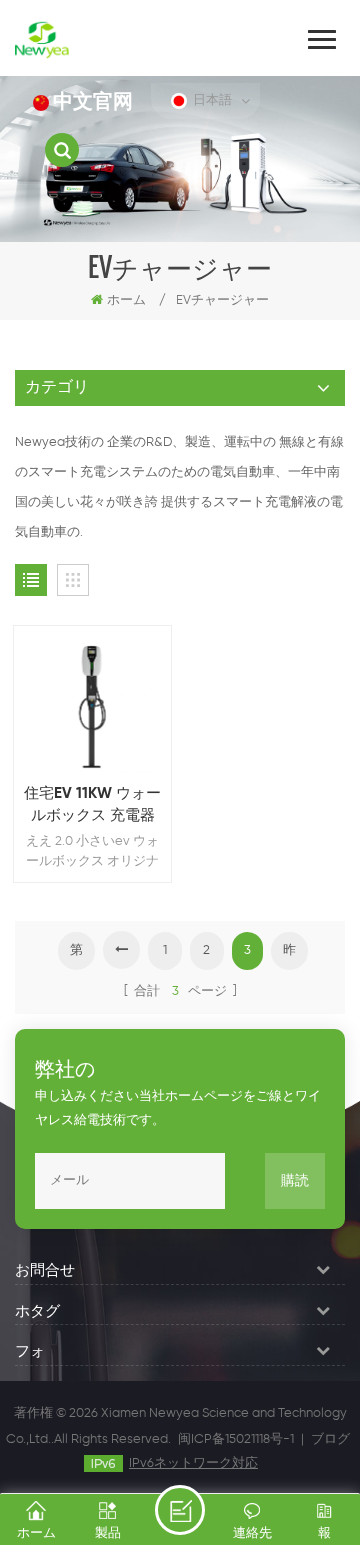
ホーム (126, 300)
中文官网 (93, 102)
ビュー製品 (103, 732)
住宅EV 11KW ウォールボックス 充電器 (92, 804)
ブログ (330, 1439)
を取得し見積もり (180, 1510)
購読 (295, 1181)
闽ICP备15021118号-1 (236, 1439)
